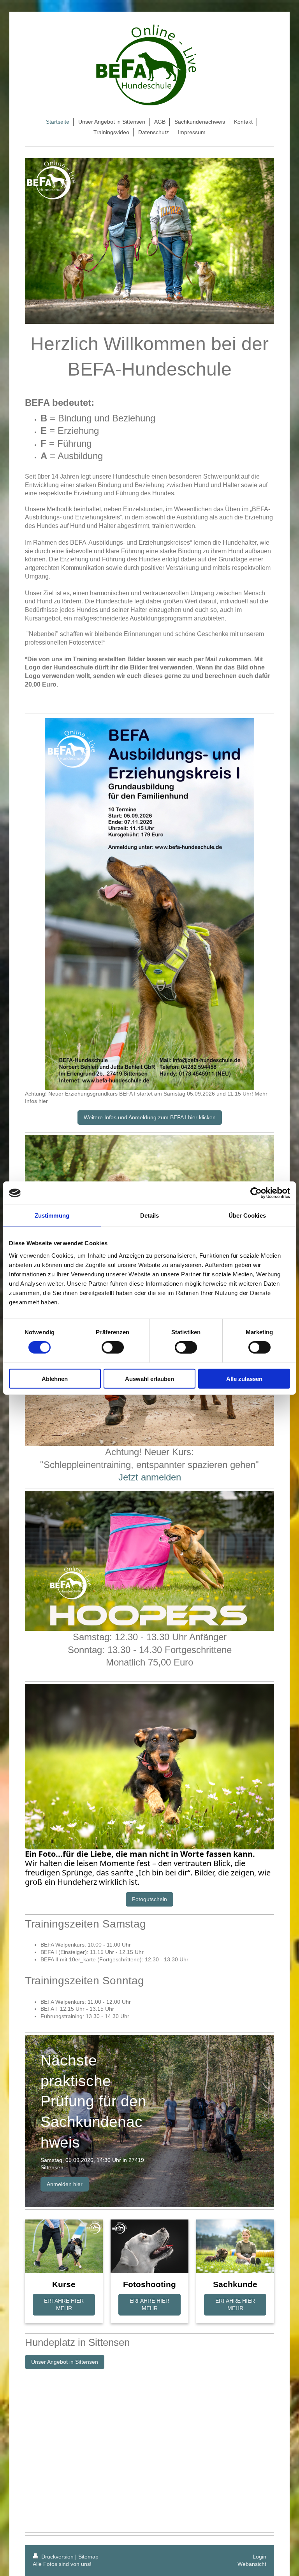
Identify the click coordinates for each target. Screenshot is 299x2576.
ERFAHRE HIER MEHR (64, 2304)
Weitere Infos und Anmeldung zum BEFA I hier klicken (150, 1117)
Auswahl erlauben (149, 1378)
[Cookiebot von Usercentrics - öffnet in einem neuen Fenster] (256, 1193)
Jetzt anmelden (150, 1477)
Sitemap (88, 2557)
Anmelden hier (65, 2184)
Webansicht (252, 2564)
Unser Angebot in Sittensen (65, 2362)
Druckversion (57, 2557)
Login (259, 2557)
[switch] (113, 1347)
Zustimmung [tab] (52, 1215)
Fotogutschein (149, 1899)
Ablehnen (55, 1378)
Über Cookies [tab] (247, 1215)
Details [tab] (150, 1215)
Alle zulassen (244, 1378)
